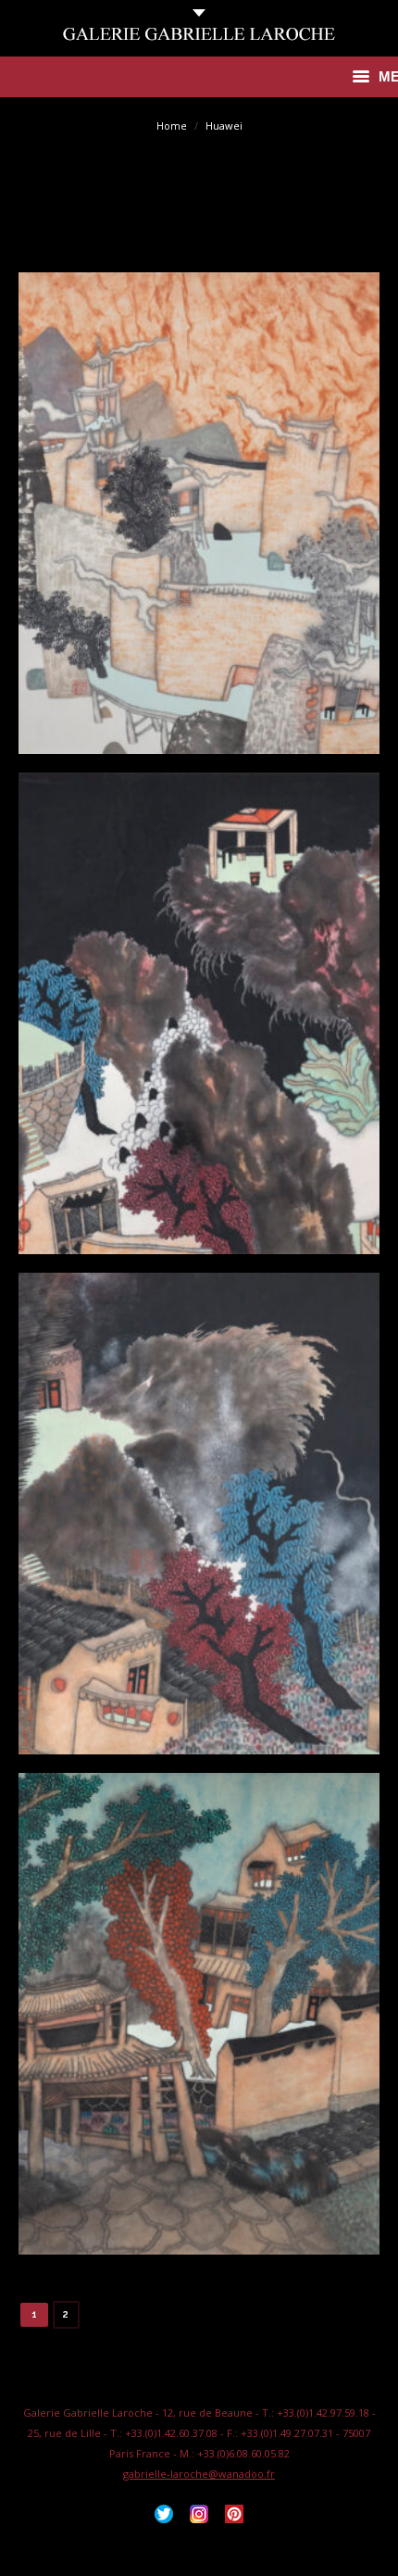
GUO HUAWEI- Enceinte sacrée (199, 521)
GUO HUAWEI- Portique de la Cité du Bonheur (199, 2021)
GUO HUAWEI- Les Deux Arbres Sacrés (199, 1521)
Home (172, 126)
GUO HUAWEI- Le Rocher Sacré (199, 1021)
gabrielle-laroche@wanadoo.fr (199, 2474)
